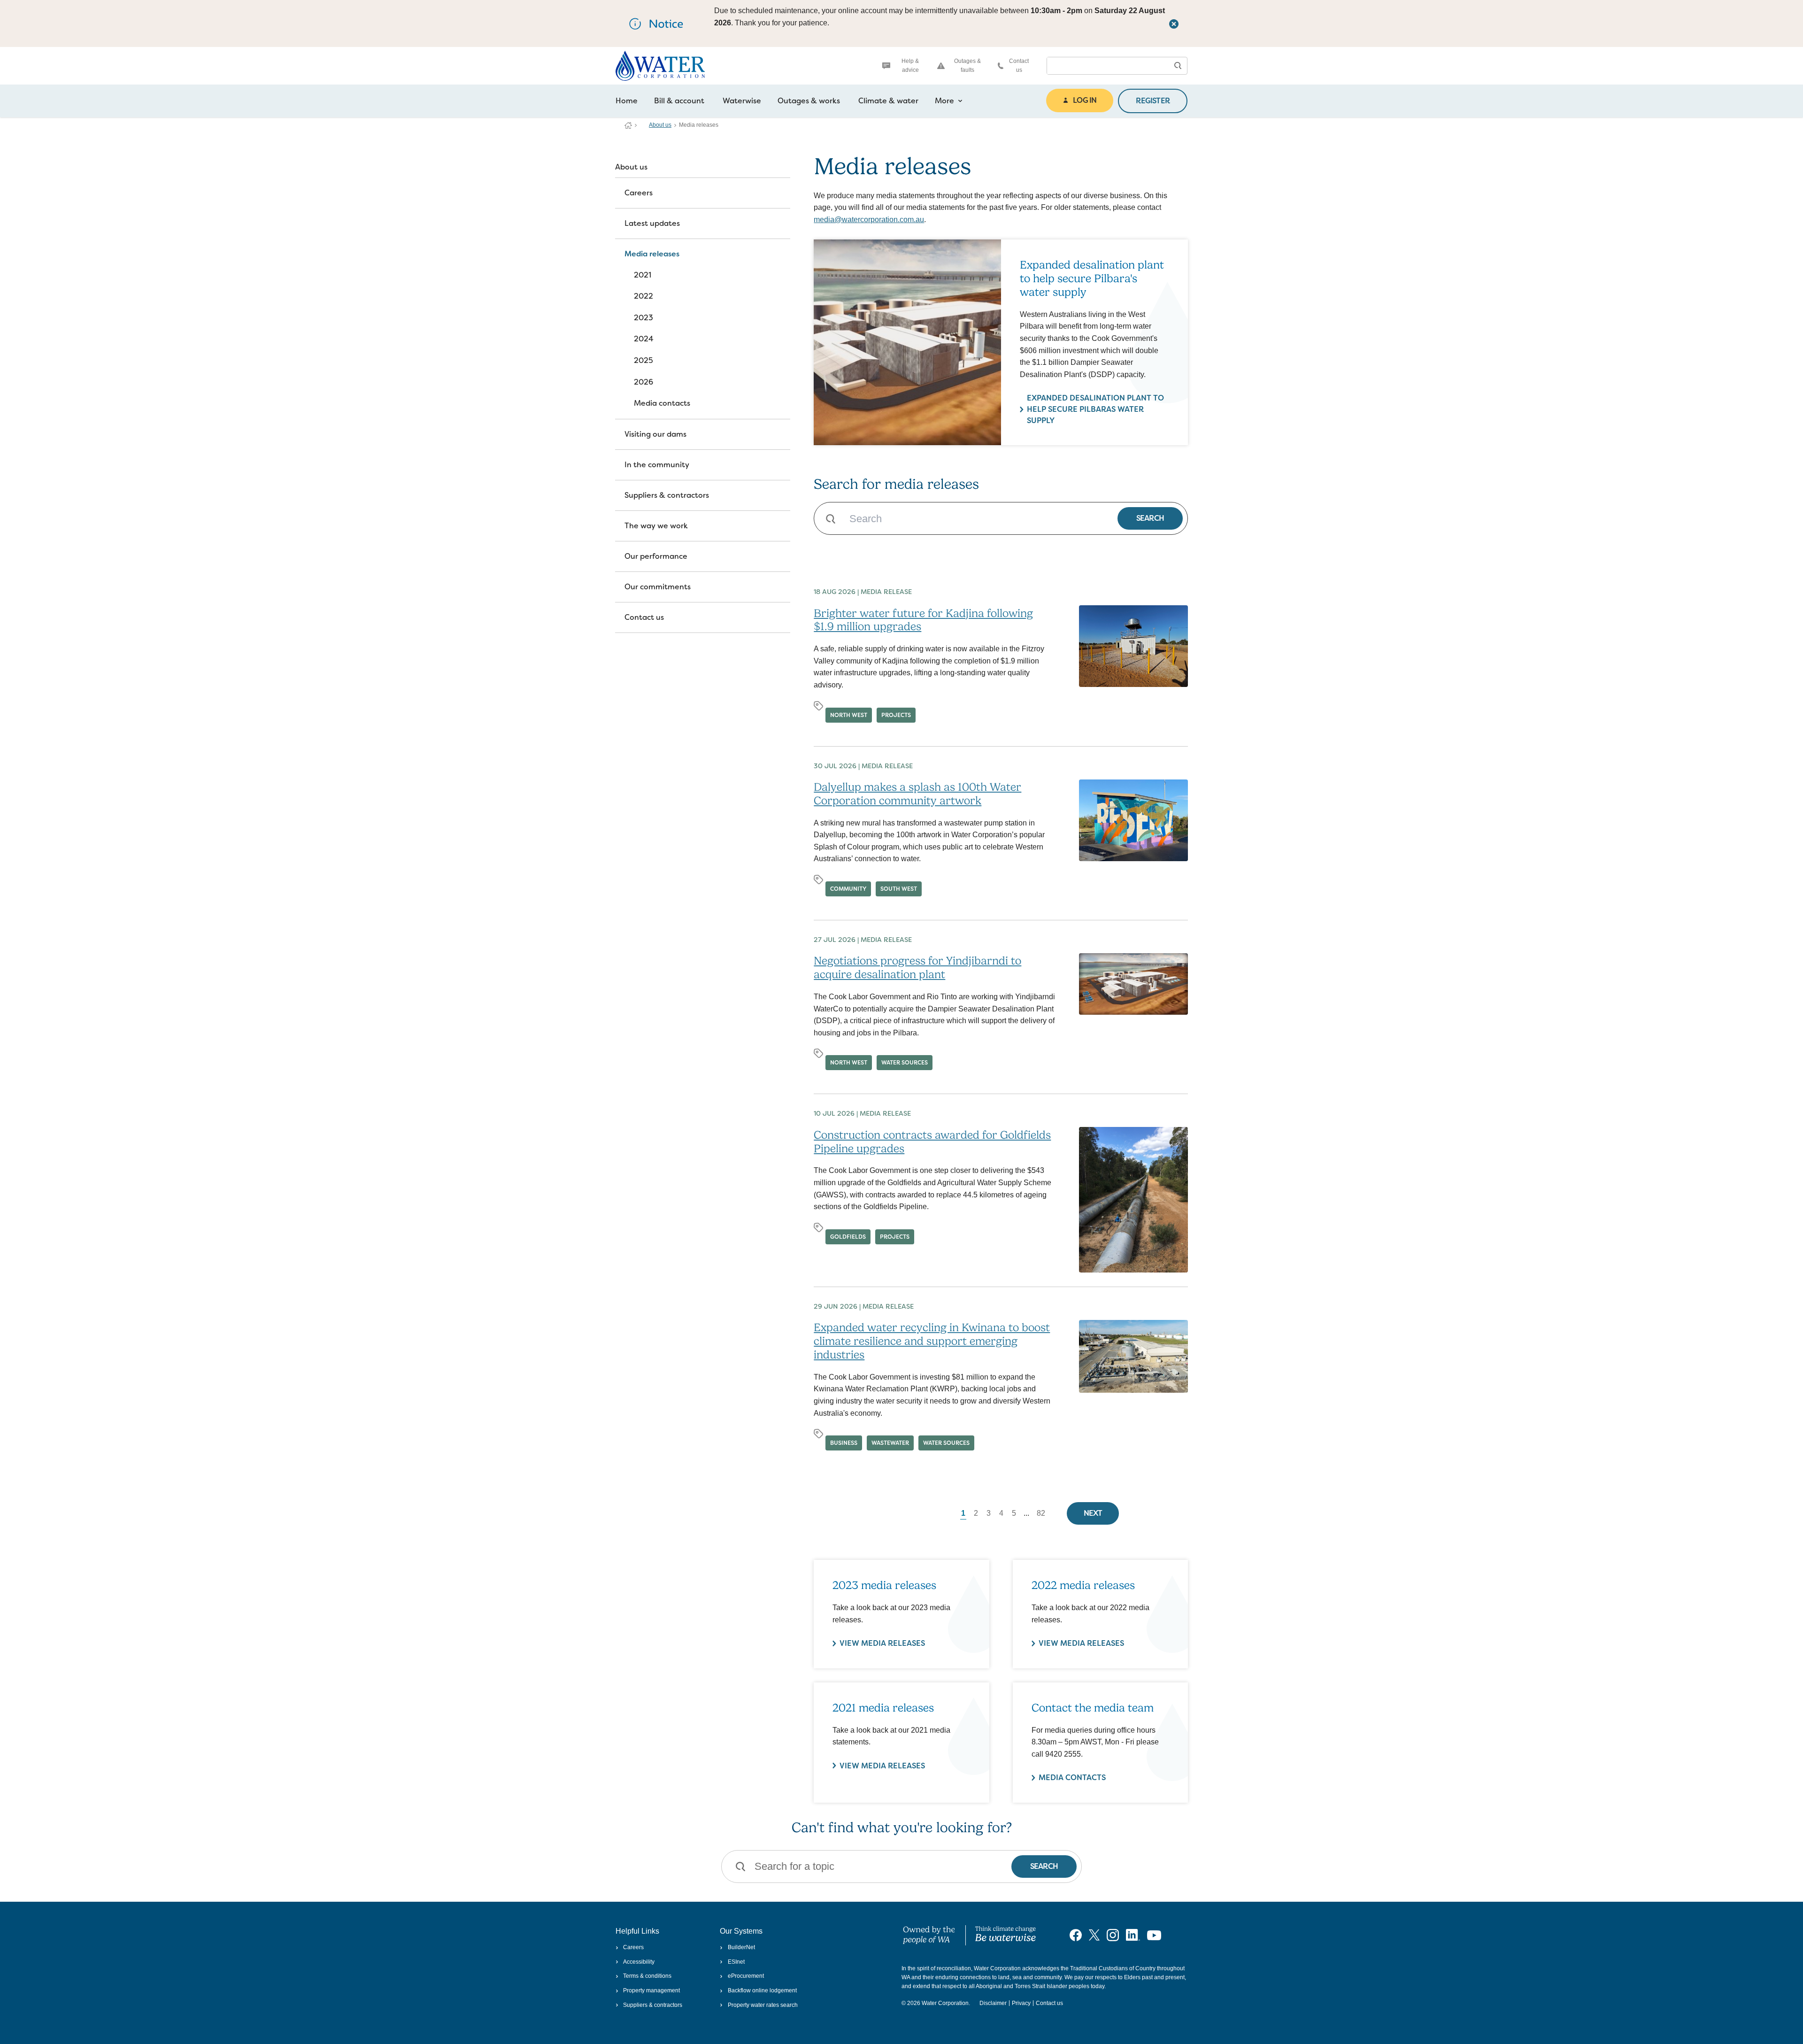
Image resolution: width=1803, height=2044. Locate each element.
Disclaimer (993, 2003)
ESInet (736, 1962)
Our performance (656, 556)
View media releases (882, 1766)
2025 (643, 360)
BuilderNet (741, 1947)
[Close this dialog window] (1174, 23)
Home (627, 101)
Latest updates (652, 223)
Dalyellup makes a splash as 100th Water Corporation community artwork (917, 794)
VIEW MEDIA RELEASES (882, 1643)
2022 (643, 296)
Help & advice (910, 66)
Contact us (1019, 66)
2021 (643, 275)
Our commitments (658, 587)
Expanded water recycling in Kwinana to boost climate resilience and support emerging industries (932, 1341)
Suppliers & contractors (667, 495)
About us (660, 125)
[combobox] (1108, 66)
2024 (644, 339)
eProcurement (746, 1976)
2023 (643, 318)
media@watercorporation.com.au (869, 220)
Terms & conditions (647, 1976)
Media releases (652, 254)
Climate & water (888, 101)
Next (1093, 1513)
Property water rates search (763, 2005)
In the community (657, 465)
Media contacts (662, 403)
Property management (651, 1990)
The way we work (656, 526)
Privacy (1021, 2003)
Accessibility (639, 1962)
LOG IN (1085, 100)
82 (1041, 1513)
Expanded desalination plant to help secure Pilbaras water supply (1095, 409)
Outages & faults (967, 66)
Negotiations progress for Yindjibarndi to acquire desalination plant (917, 968)
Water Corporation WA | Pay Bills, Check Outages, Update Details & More (628, 125)
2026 (643, 382)
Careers (639, 193)
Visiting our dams (655, 434)
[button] (1178, 66)
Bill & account (679, 101)
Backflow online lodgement (762, 1990)
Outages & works (809, 101)
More (944, 101)
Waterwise (742, 101)
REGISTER (1153, 101)
